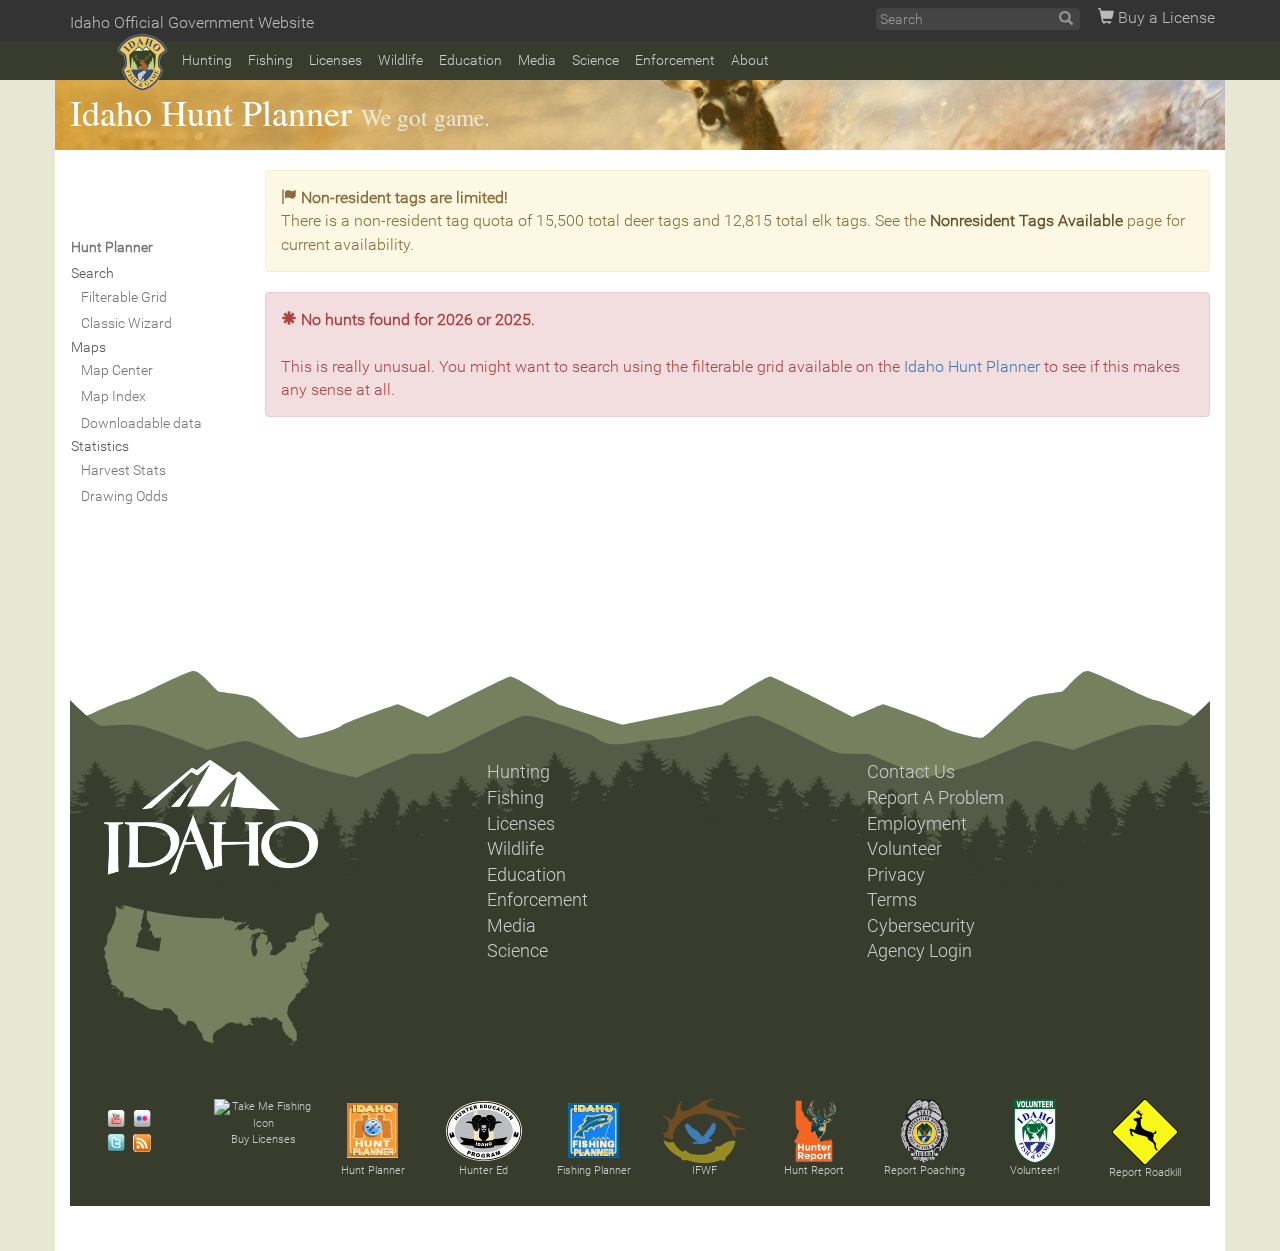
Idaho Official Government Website (192, 22)
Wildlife (400, 60)
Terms (892, 900)
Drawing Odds (124, 496)
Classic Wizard (126, 323)
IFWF (704, 1170)
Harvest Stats (123, 470)
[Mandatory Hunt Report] (814, 1131)
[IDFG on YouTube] (111, 1119)
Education (470, 60)
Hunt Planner (373, 1170)
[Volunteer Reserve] (1035, 1131)
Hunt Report (814, 1170)
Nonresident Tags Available (1026, 220)
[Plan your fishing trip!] (594, 1131)
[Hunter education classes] (484, 1131)
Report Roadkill (1145, 1172)
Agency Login (919, 951)
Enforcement (675, 60)
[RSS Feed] (137, 1143)
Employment (917, 824)
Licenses (335, 60)
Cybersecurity (921, 926)
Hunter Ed (483, 1170)
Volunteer (904, 849)
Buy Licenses (263, 1139)
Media (537, 60)
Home (142, 62)
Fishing (270, 60)
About (750, 60)
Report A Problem (935, 798)
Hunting (207, 60)
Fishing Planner (594, 1170)
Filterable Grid (124, 297)
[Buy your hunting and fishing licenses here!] (263, 1115)
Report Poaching (924, 1170)
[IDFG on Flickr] (137, 1119)
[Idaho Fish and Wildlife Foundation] (704, 1131)
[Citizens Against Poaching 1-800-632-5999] (924, 1131)
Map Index (113, 396)
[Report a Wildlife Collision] (1145, 1132)
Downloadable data (141, 423)
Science (595, 60)
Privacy (896, 875)
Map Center (117, 370)
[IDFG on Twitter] (111, 1143)
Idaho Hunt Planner (211, 112)
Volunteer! (1034, 1170)
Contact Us (911, 772)
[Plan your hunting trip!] (373, 1131)
